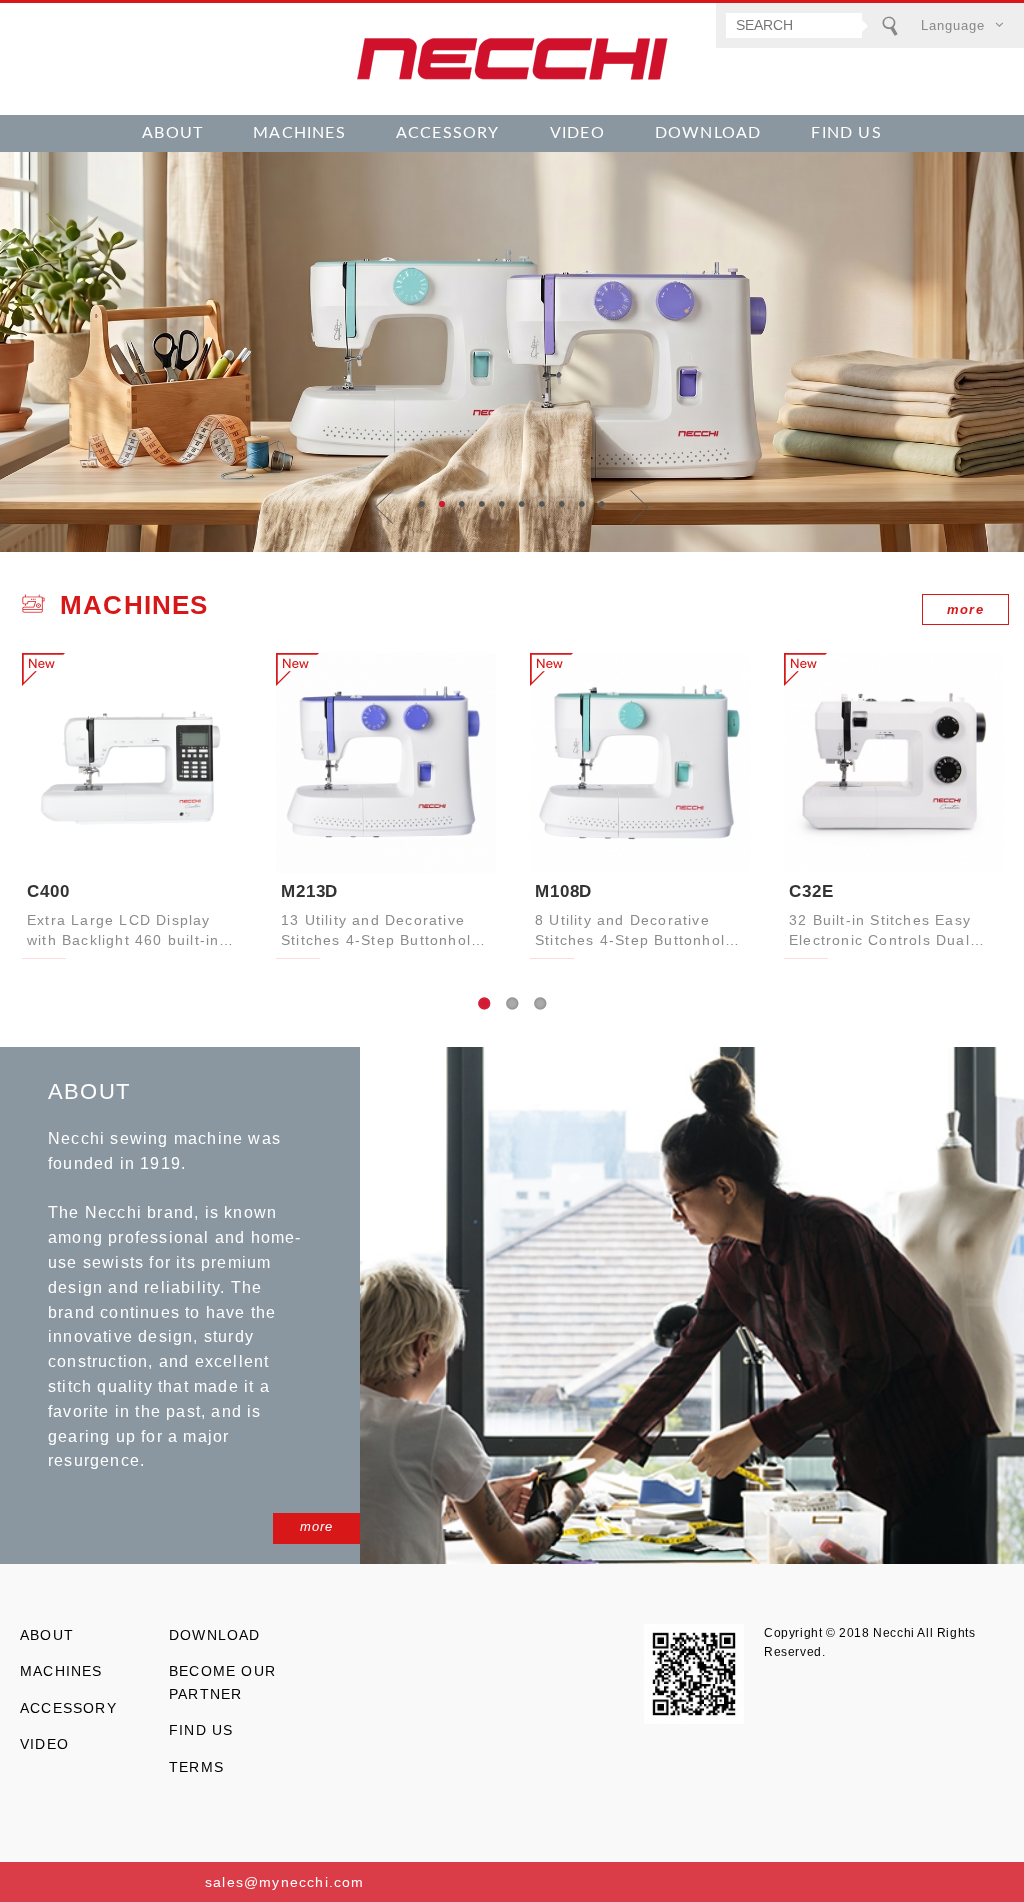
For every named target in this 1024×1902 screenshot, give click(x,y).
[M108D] (640, 763)
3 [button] (462, 504)
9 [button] (582, 504)
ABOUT (172, 133)
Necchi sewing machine (512, 59)
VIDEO (577, 133)
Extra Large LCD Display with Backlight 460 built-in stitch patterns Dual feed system (123, 931)
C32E (811, 891)
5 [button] (502, 504)
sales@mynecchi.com (285, 1882)
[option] (512, 352)
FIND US (846, 133)
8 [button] (562, 504)
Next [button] (639, 507)
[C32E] (894, 763)
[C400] (132, 763)
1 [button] (422, 504)
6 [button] (522, 504)
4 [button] (482, 504)
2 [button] (442, 504)
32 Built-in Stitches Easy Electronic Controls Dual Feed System (880, 931)
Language (953, 25)
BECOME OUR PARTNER (222, 1682)
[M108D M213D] (512, 352)
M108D (563, 891)
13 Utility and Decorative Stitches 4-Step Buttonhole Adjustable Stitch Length (380, 931)
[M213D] (386, 763)
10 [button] (602, 504)
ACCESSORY (448, 133)
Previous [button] (384, 507)
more (965, 609)
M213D (309, 891)
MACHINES (299, 133)
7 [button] (542, 504)
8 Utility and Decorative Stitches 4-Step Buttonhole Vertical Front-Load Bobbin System (635, 931)
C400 (48, 891)
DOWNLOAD (708, 133)
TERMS (196, 1767)
